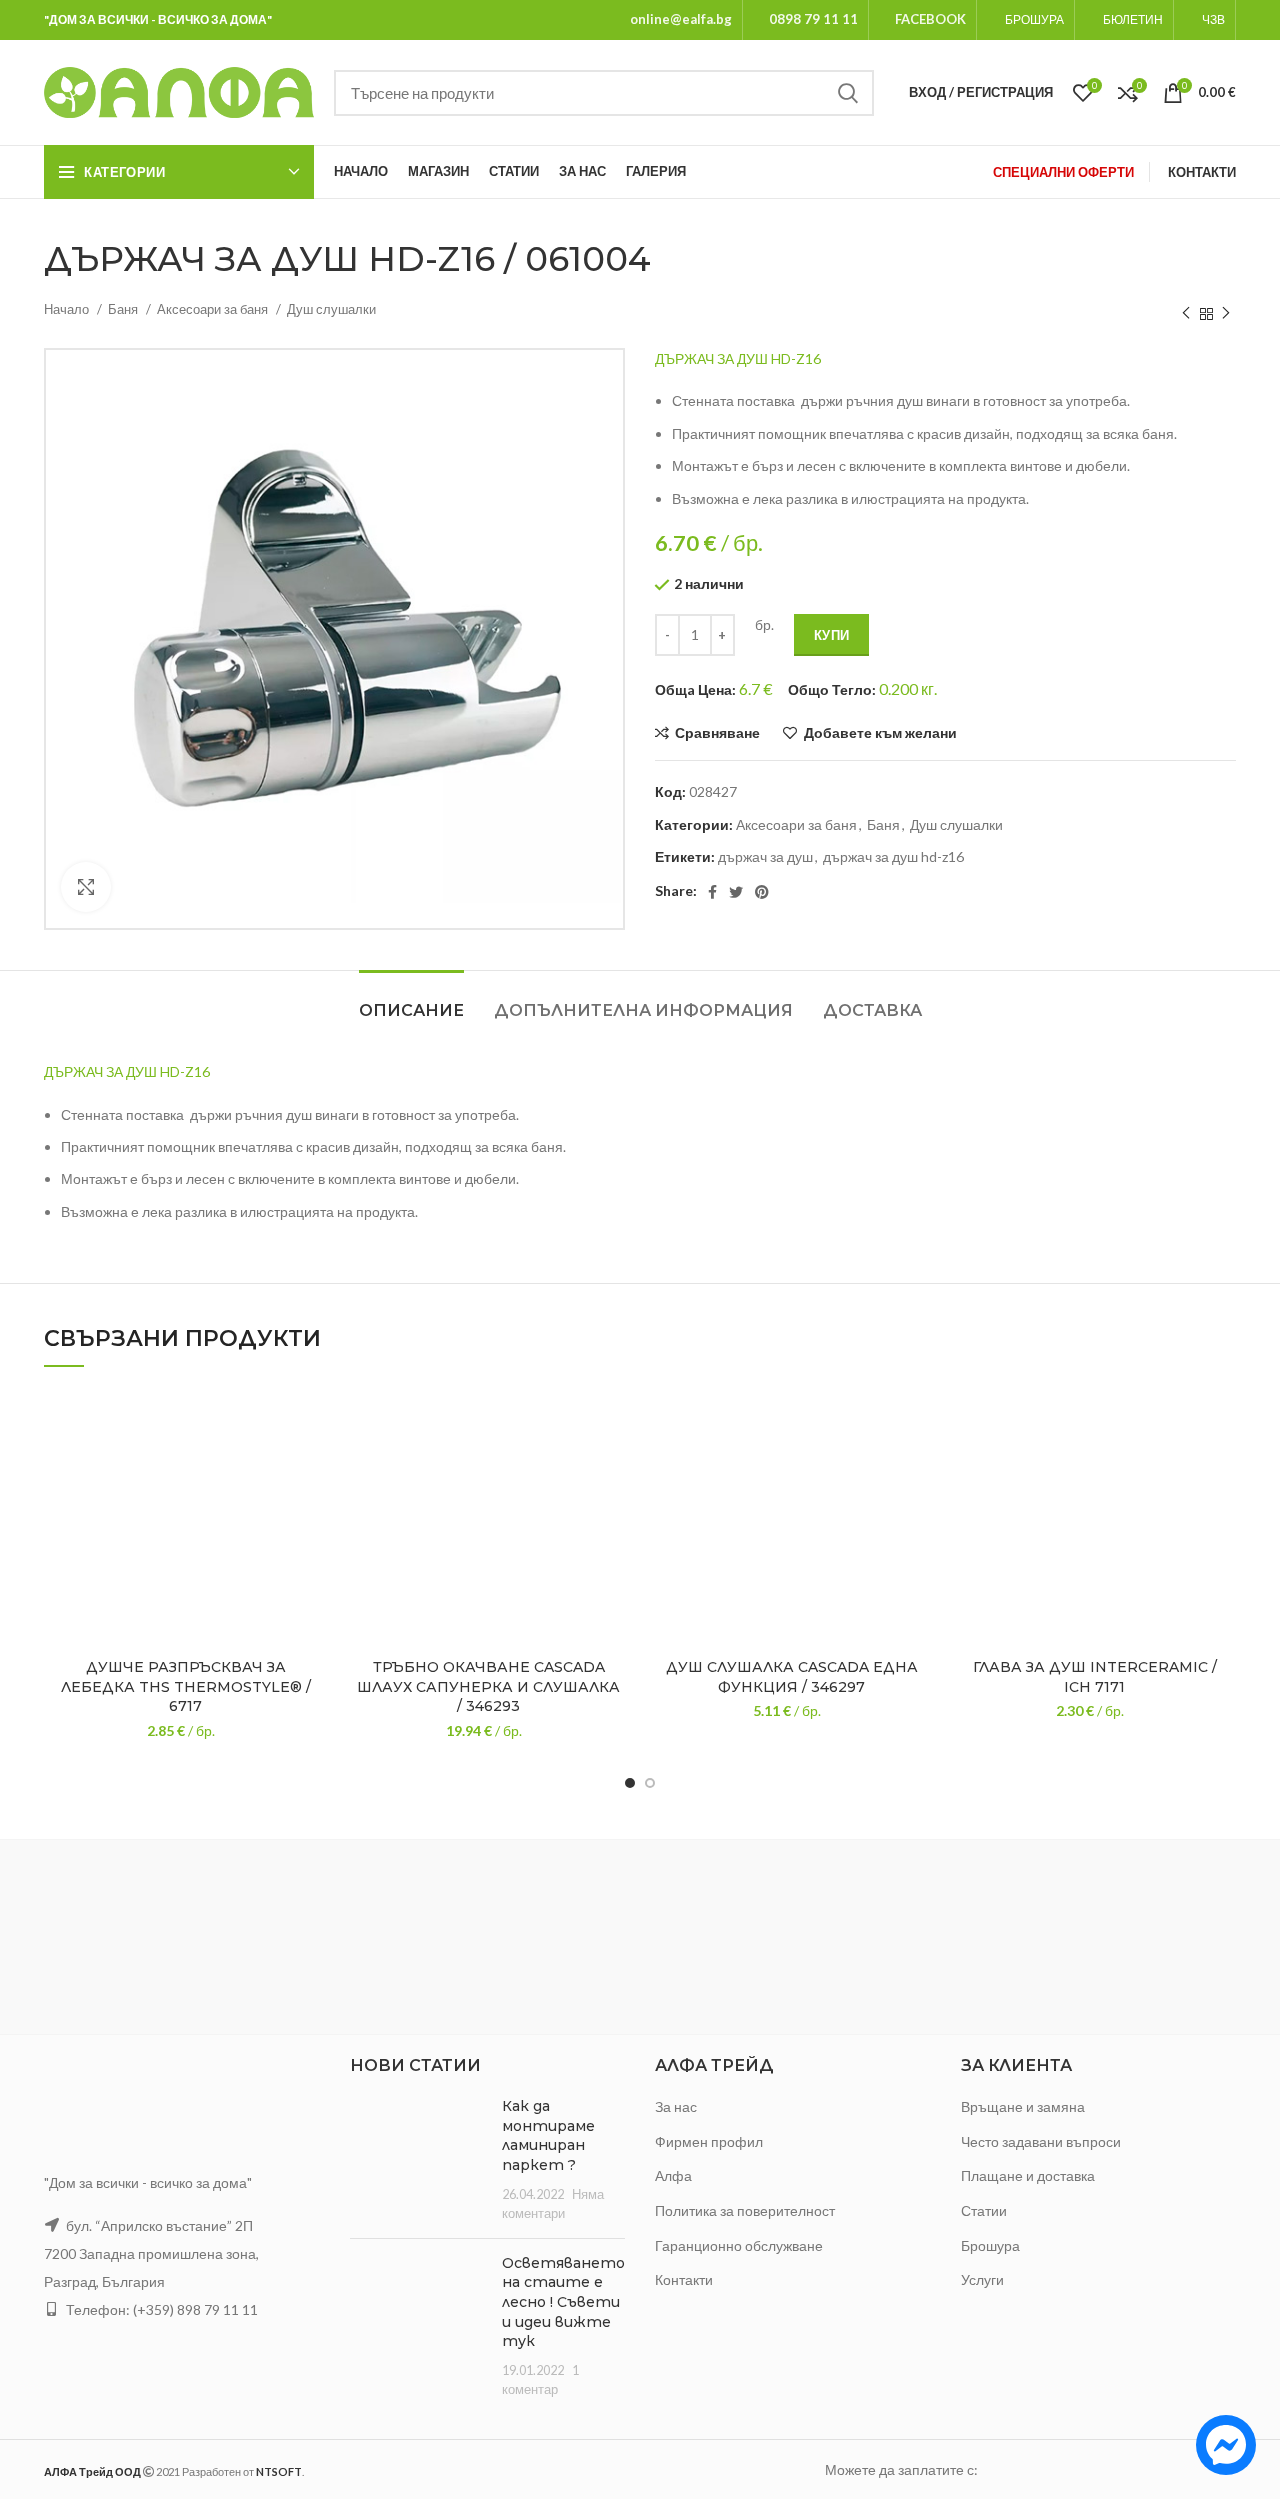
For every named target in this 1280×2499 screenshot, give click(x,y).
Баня (124, 309)
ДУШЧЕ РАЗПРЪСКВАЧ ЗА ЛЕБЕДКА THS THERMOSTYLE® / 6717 (186, 1686)
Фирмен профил (709, 2141)
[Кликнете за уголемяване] (86, 887)
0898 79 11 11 (813, 19)
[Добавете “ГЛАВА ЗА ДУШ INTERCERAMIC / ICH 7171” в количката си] (1221, 1465)
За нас (676, 2106)
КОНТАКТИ (1202, 172)
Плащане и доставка (1028, 2175)
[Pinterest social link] (762, 892)
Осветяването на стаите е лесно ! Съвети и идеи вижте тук (563, 2302)
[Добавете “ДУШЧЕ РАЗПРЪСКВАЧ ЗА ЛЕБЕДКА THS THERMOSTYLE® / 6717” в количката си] (312, 1465)
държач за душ (765, 856)
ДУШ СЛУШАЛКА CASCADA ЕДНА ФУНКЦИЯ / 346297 (792, 1677)
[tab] (411, 1000)
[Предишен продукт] (1186, 314)
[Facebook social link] (712, 892)
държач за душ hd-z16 (893, 856)
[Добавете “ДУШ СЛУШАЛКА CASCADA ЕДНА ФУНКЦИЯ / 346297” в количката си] (918, 1465)
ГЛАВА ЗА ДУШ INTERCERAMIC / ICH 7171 (1095, 1677)
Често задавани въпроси (1041, 2141)
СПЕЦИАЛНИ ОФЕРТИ (1063, 172)
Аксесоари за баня (214, 309)
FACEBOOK (930, 19)
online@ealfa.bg (681, 19)
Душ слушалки (331, 309)
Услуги (982, 2279)
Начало (68, 309)
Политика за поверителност (745, 2210)
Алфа (673, 2175)
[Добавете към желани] (312, 1420)
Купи (831, 635)
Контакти (684, 2279)
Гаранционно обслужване (739, 2245)
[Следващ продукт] (1226, 314)
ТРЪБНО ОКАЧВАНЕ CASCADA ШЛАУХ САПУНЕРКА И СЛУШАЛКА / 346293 (488, 1686)
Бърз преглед (312, 1510)
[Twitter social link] (736, 892)
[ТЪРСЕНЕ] (847, 93)
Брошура (990, 2245)
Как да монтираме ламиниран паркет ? (548, 2135)
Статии (984, 2210)
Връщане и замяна (1023, 2106)
